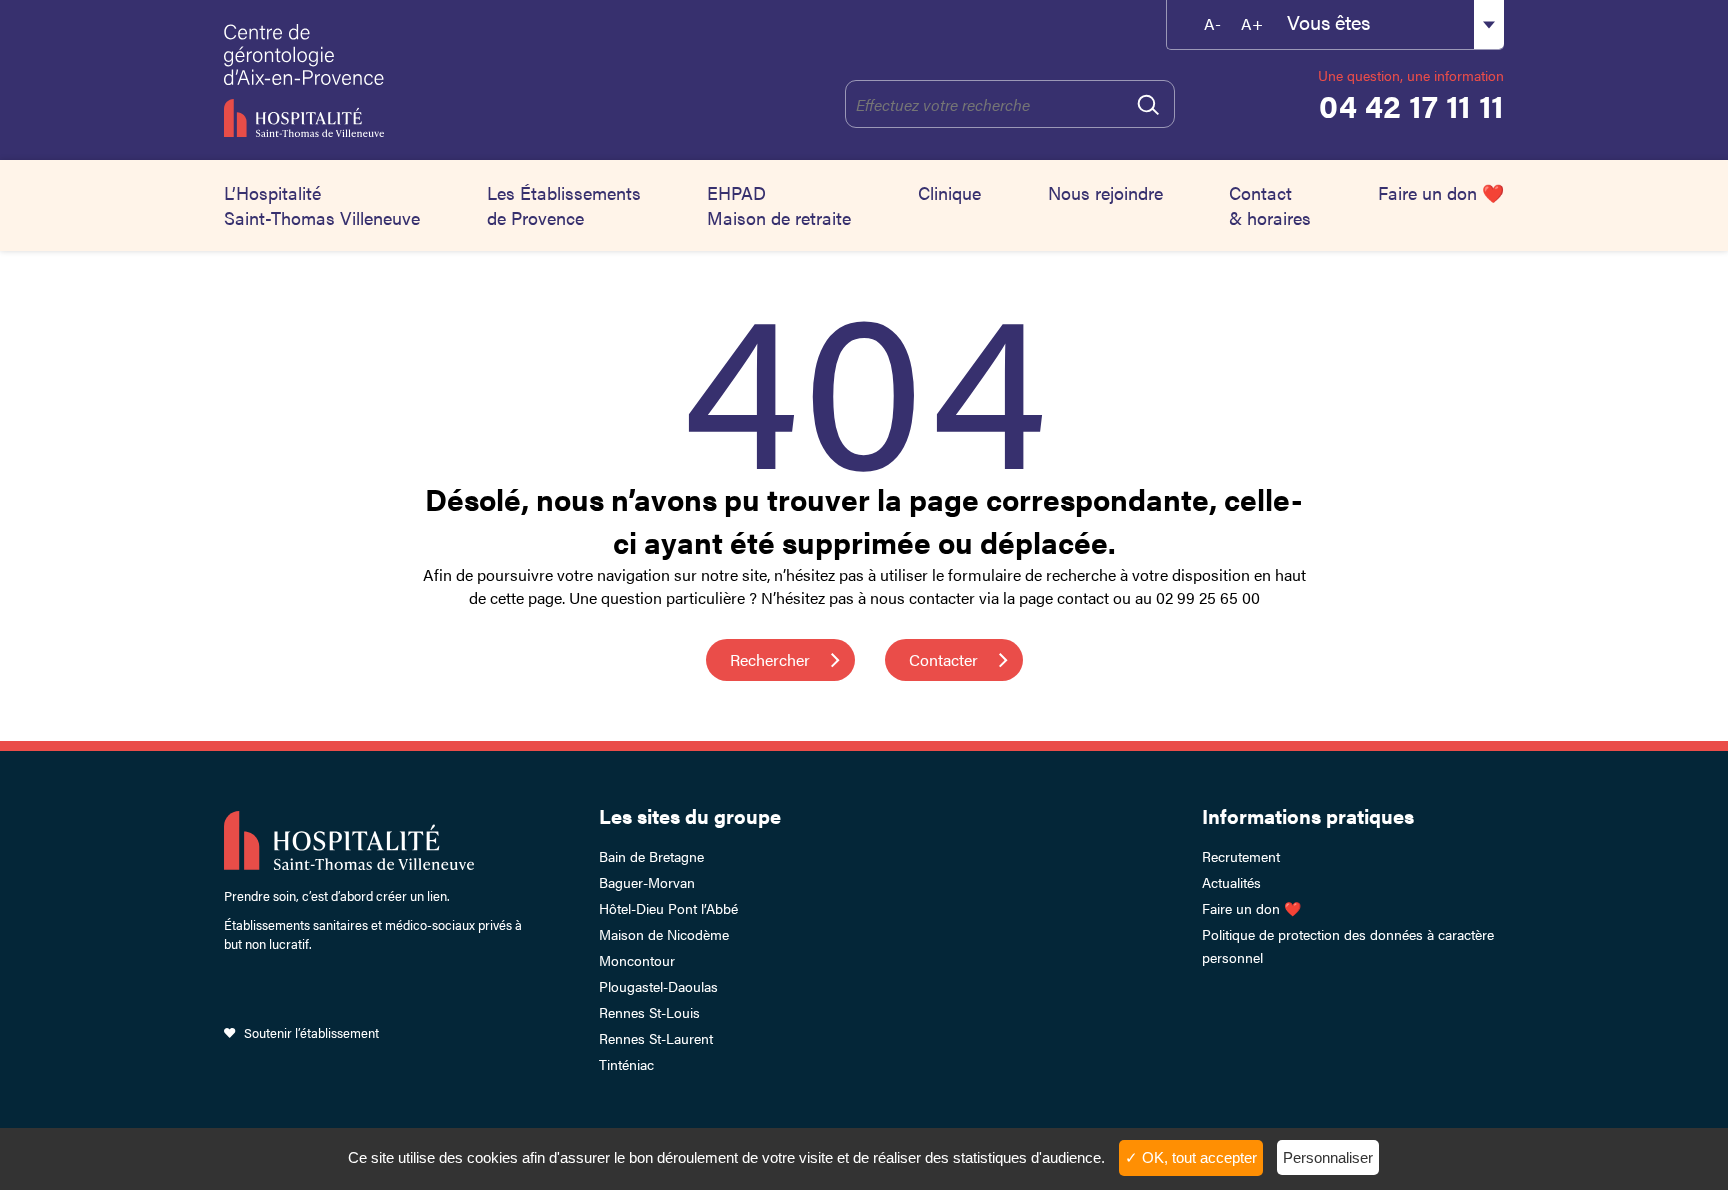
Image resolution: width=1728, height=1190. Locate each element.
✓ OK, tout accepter (1191, 1157)
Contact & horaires (1270, 205)
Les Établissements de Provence (564, 205)
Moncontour (637, 960)
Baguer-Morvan (647, 882)
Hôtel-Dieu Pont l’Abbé (668, 908)
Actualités (1231, 882)
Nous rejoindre (1105, 192)
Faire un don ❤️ (1441, 192)
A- (1212, 23)
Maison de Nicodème (664, 934)
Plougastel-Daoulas (658, 986)
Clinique (949, 192)
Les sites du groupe (690, 815)
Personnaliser (1328, 1157)
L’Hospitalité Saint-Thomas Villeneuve (322, 205)
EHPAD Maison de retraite (779, 205)
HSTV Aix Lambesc (401, 80)
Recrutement (1241, 856)
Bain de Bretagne (651, 856)
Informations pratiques (1308, 815)
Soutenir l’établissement (311, 1032)
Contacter (943, 659)
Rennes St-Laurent (656, 1038)
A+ (1252, 23)
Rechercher (770, 659)
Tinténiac (626, 1064)
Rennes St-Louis (649, 1012)
